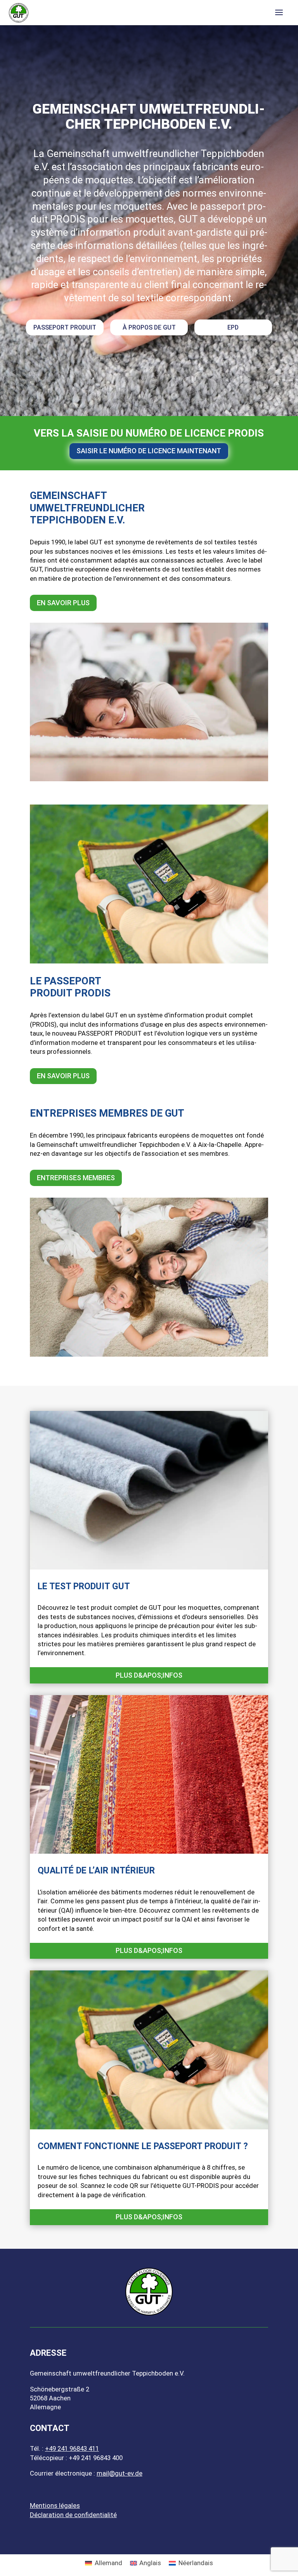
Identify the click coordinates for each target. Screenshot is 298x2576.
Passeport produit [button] (65, 327)
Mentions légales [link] (55, 2505)
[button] (279, 13)
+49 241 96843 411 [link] (72, 2448)
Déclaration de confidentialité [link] (73, 2515)
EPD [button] (233, 327)
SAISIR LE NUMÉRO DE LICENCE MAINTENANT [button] (149, 451)
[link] (19, 12)
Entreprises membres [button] (76, 1178)
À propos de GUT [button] (149, 327)
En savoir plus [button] (63, 603)
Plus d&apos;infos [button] (149, 1675)
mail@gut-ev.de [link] (120, 2473)
